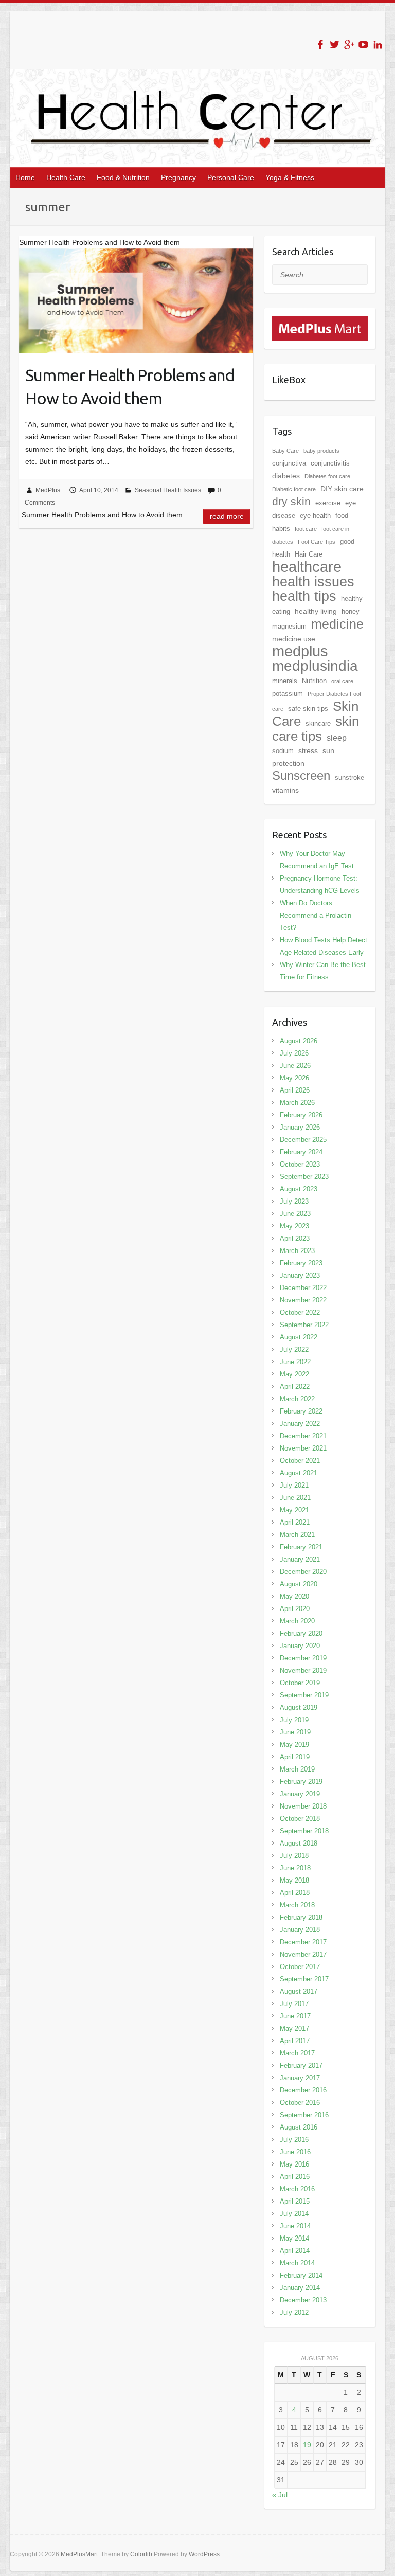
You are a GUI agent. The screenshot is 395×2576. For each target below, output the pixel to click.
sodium (283, 751)
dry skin (291, 501)
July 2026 (294, 1053)
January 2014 (300, 2288)
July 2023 (294, 1201)
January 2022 (300, 1424)
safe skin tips (308, 709)
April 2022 (295, 1387)
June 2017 (295, 2016)
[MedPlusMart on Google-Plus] (349, 44)
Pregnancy (178, 177)
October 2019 (300, 1683)
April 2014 (295, 2251)
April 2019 (295, 1757)
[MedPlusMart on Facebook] (320, 44)
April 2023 (295, 1238)
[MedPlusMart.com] (320, 322)
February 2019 (301, 1782)
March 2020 (297, 1621)
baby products (321, 451)
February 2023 (301, 1263)
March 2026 (297, 1103)
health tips (304, 596)
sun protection (303, 757)
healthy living (316, 611)
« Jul (280, 2495)
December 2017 (303, 1942)
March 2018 (297, 1905)
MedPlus (48, 490)
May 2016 (294, 2164)
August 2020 (299, 1584)
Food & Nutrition (123, 177)
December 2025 (303, 1140)
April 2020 (295, 1609)
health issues (313, 582)
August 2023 (299, 1189)
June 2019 (295, 1732)
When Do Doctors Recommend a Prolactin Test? (316, 915)
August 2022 (299, 1337)
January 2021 (300, 1559)
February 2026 (301, 1115)
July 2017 (294, 2004)
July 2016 (294, 2140)
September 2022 (304, 1325)
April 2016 (295, 2177)
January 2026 (300, 1127)
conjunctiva (289, 463)
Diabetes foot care (327, 476)
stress (308, 750)
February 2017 (301, 2065)
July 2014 (294, 2214)
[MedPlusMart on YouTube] (363, 44)
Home (25, 177)
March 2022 (297, 1399)
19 (307, 2445)
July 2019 (294, 1720)
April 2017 (295, 2041)
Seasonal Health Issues (168, 490)
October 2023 (300, 1164)
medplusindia (315, 666)
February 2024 (301, 1152)
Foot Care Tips (317, 542)
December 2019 (303, 1658)
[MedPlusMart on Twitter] (335, 44)
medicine (337, 624)
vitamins (285, 790)
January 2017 (300, 2078)
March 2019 (297, 1769)
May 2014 (294, 2238)
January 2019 (300, 1794)
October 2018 (300, 1819)
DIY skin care (342, 489)
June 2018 (295, 1868)
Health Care (66, 177)
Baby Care (285, 451)
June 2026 (295, 1066)
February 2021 (301, 1547)
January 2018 (300, 1930)
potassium (288, 694)
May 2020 (294, 1596)
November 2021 (303, 1448)
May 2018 (294, 1880)
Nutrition (314, 681)
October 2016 (300, 2103)
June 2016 (295, 2152)
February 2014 (301, 2275)
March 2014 (297, 2263)
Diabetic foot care (294, 489)
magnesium (289, 626)
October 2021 (300, 1461)
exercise (328, 503)
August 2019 (299, 1707)
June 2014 (295, 2226)
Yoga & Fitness (290, 177)
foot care (306, 529)
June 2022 (295, 1362)
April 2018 (295, 1893)
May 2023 (294, 1226)
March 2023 (297, 1251)
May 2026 (294, 1078)
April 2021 (295, 1522)
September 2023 (304, 1177)
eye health (315, 516)
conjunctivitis (330, 463)
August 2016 (299, 2127)
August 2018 (299, 1843)
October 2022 (300, 1312)
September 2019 (304, 1695)
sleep (337, 738)
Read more (227, 516)
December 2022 (303, 1288)
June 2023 (295, 1214)
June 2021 (295, 1498)
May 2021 (294, 1510)
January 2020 (300, 1646)
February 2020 (301, 1633)
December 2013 (303, 2300)
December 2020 (303, 1572)
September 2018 (304, 1831)
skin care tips (316, 729)
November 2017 (303, 1954)
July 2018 (294, 1856)
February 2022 (301, 1411)
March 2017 (297, 2053)
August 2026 (299, 1041)
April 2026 (295, 1090)
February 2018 (301, 1917)
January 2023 (300, 1275)
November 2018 (303, 1806)
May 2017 (294, 2028)
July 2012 (294, 2312)
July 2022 (294, 1349)
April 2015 (295, 2201)
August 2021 (299, 1473)
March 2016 (297, 2189)
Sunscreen (301, 775)
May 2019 (294, 1745)
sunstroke (349, 777)
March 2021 (297, 1535)
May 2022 (294, 1374)
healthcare (307, 567)
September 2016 (304, 2115)
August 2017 (299, 1991)
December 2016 (303, 2090)
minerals (285, 681)
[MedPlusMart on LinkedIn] (378, 44)
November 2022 (303, 1300)
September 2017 (304, 1979)
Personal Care (231, 177)
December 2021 (303, 1436)
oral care (342, 681)
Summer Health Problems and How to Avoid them (130, 387)
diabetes (286, 476)
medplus (300, 651)
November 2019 (303, 1670)
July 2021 (294, 1485)
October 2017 (300, 1967)
